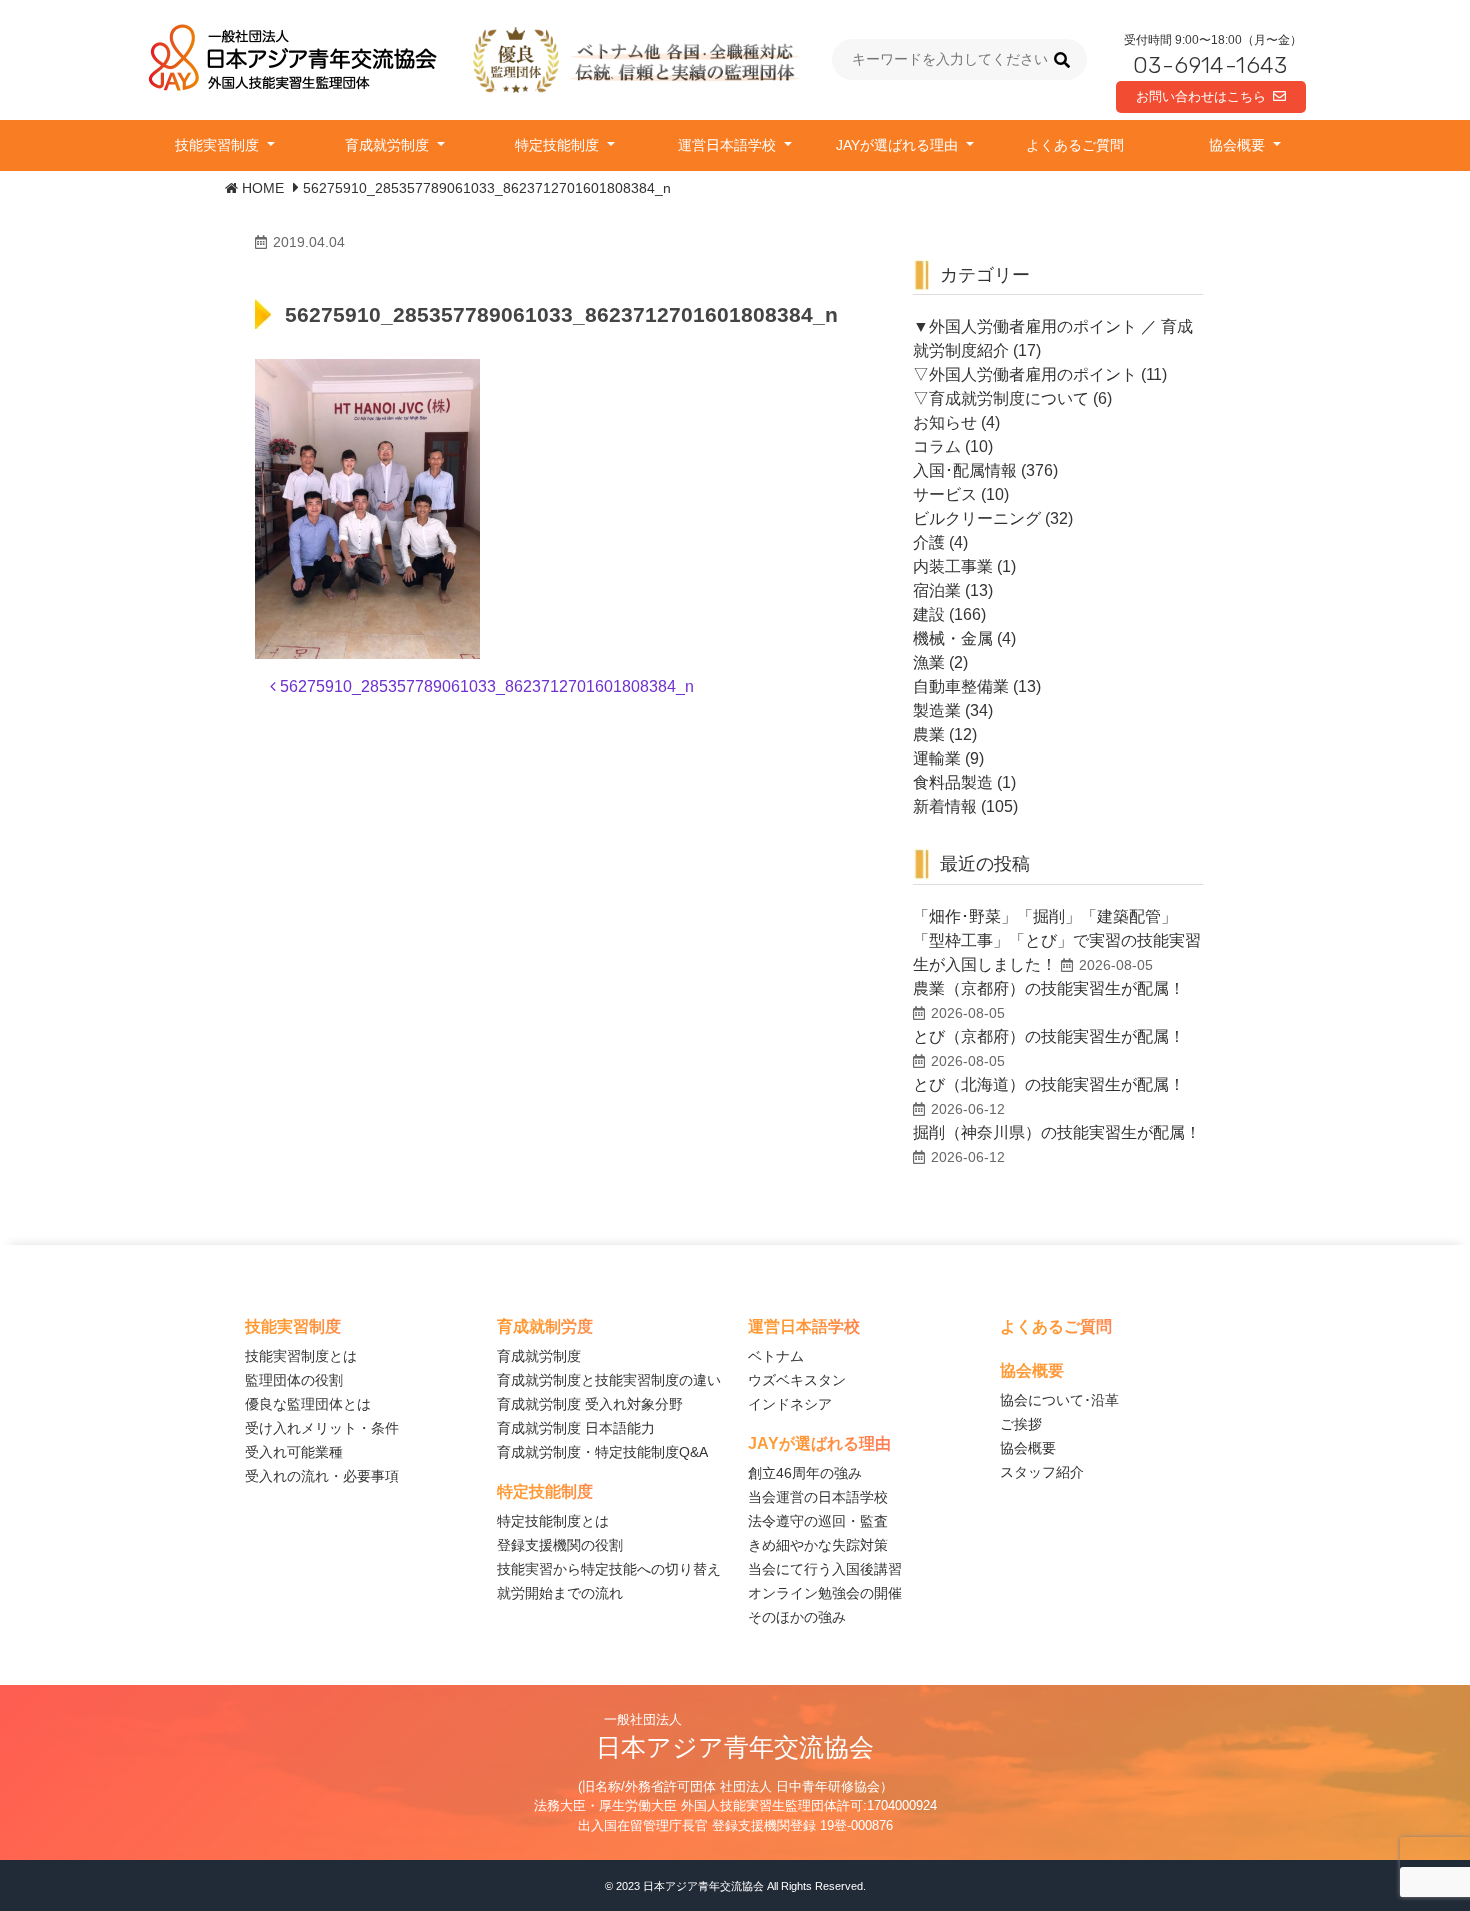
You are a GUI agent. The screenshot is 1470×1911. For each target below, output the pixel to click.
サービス (945, 494)
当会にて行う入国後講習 (825, 1569)
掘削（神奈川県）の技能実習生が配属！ (1057, 1132)
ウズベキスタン (797, 1380)
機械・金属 (953, 638)
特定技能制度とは (553, 1521)
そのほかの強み (797, 1617)
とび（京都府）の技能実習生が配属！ (1049, 1036)
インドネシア (790, 1404)
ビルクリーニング (977, 518)
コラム (937, 446)
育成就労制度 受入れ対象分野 (590, 1404)
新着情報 (945, 806)
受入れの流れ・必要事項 (322, 1476)
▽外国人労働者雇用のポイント (1025, 374)
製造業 (937, 710)
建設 (929, 614)
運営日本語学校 (729, 145)
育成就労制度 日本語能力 (576, 1428)
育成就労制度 (389, 145)
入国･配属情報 (965, 470)
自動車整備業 (961, 686)
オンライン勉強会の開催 (825, 1593)
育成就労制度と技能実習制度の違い (609, 1380)
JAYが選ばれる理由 (899, 145)
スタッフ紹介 (1042, 1472)
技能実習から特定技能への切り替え (609, 1569)
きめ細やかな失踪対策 (818, 1545)
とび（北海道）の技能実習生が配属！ (1049, 1084)
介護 (929, 542)
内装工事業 (953, 566)
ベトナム (776, 1356)
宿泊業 (937, 590)
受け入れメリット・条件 (322, 1428)
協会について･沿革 (1059, 1400)
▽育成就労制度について (1001, 398)
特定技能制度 (559, 145)
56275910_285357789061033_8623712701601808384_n (485, 686)
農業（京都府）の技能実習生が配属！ (1049, 988)
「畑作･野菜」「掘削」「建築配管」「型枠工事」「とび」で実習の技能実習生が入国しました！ (1057, 940)
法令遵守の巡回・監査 (818, 1521)
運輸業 (937, 758)
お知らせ (945, 422)
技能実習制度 (219, 145)
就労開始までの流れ (560, 1593)
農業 (929, 734)
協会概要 (1239, 145)
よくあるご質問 (1075, 145)
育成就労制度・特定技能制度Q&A (602, 1452)
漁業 (929, 662)
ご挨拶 (1021, 1424)
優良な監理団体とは (308, 1404)
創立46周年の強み (805, 1473)
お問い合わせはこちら (1201, 96)
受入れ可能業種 (294, 1452)
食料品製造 (953, 782)
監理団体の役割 (294, 1380)
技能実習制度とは (301, 1356)
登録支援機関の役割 (560, 1545)
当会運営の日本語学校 (818, 1497)
